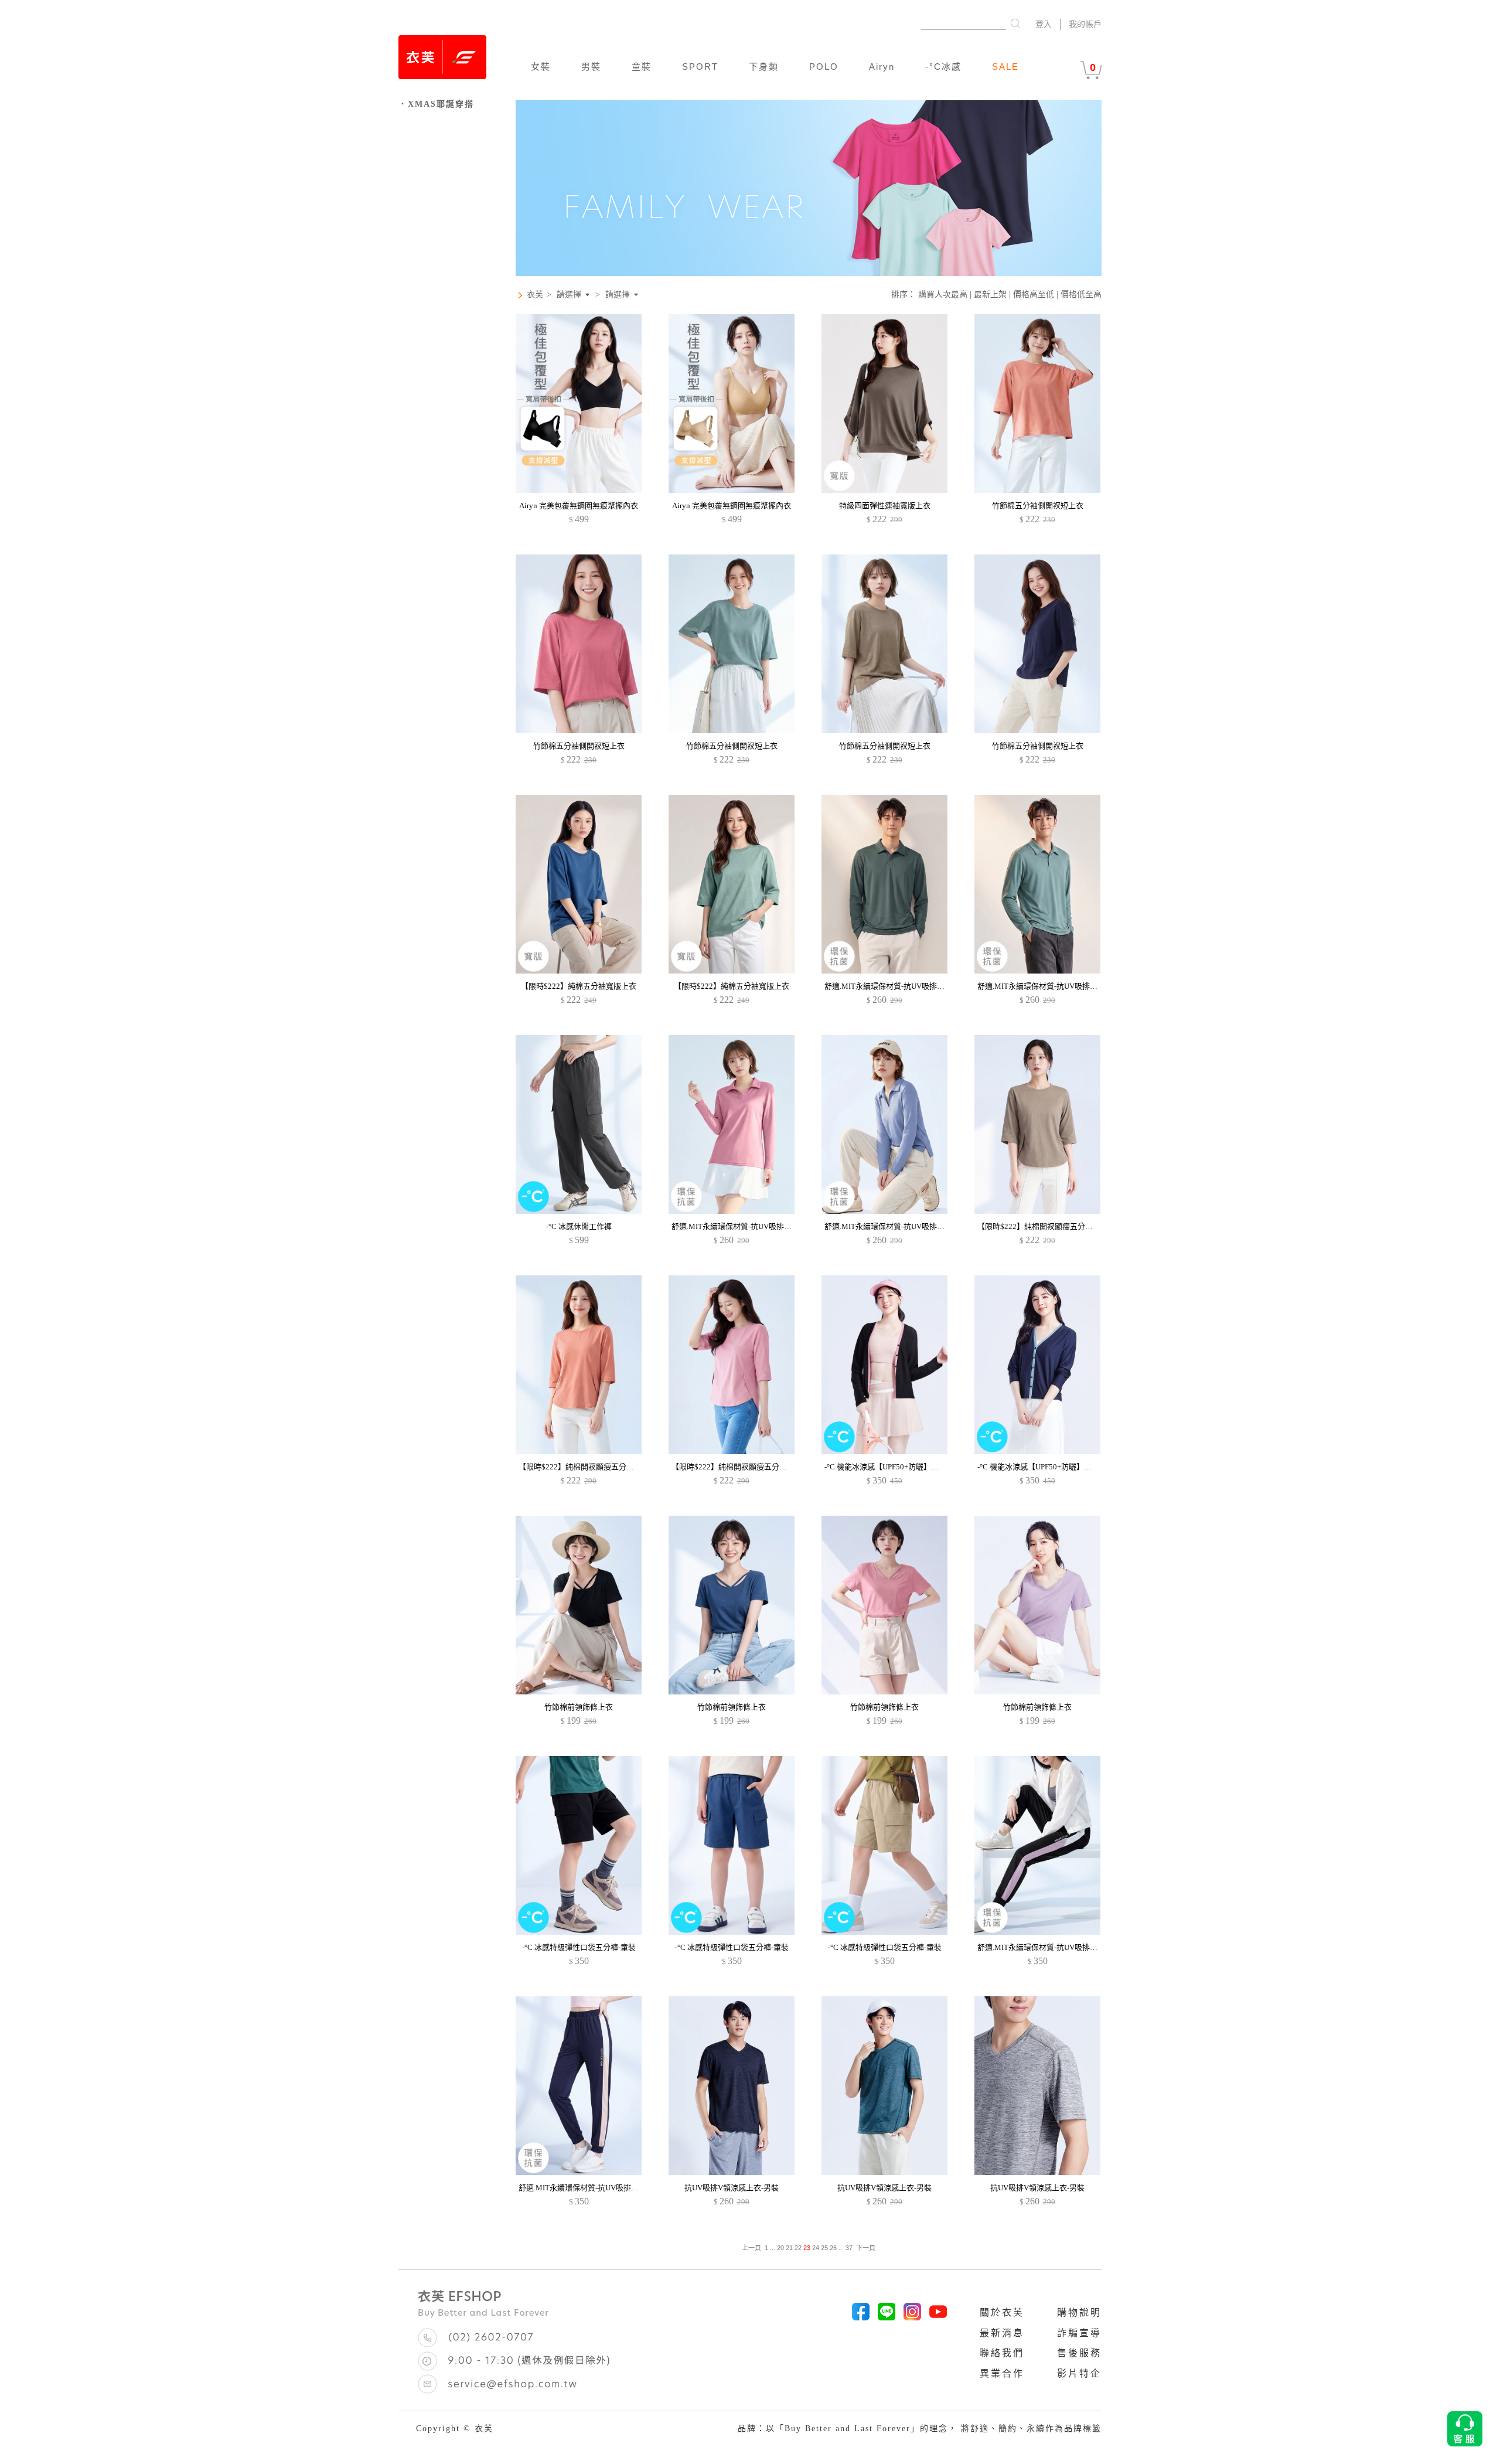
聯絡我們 (1002, 2353)
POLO (824, 67)
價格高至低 (1034, 295)
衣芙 (535, 295)
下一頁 (866, 2248)
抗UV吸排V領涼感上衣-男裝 (732, 2188)
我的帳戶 (1085, 24)
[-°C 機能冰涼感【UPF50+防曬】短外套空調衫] (884, 1451)
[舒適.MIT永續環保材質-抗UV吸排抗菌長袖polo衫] (732, 1211)
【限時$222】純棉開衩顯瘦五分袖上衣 (1043, 1226)
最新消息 (1002, 2333)
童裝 (642, 67)
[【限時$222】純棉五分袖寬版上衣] (579, 971)
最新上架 (990, 295)
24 (816, 2248)
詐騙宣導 (1079, 2333)
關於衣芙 (1002, 2312)
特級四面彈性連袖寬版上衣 (885, 506)
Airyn (882, 67)
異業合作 (1002, 2373)
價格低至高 (1081, 295)
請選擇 (569, 295)
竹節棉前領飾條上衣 (579, 1707)
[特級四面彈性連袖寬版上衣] (884, 490)
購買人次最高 (943, 295)
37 (849, 2248)
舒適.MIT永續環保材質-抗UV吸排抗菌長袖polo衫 (754, 1226)
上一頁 (751, 2248)
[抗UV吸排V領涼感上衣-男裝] (732, 2172)
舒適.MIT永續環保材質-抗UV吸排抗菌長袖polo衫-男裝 (916, 986)
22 (798, 2248)
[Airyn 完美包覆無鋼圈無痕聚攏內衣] (579, 490)
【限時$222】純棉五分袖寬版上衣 (579, 986)
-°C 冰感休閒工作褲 (579, 1226)
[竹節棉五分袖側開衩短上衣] (1037, 490)
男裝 (591, 67)
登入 (1044, 24)
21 (789, 2248)
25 (824, 2248)
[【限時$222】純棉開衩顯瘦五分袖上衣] (1037, 1211)
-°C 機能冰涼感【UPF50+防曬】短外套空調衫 (901, 1467)
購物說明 (1079, 2312)
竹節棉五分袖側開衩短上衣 (1038, 506)
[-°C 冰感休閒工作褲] (579, 1211)
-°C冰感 (943, 67)
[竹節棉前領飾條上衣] (579, 1692)
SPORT (700, 67)
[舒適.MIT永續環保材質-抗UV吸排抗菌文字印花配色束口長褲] (1037, 1932)
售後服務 (1079, 2353)
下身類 (764, 67)
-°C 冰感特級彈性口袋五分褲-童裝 (579, 1947)
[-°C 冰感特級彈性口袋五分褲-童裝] (579, 1932)
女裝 (541, 67)
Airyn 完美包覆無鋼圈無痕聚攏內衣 (579, 506)
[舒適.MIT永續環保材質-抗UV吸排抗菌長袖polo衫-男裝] (884, 971)
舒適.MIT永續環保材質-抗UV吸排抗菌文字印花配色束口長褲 (1079, 1947)
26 (833, 2248)
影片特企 (1079, 2373)
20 (780, 2248)
